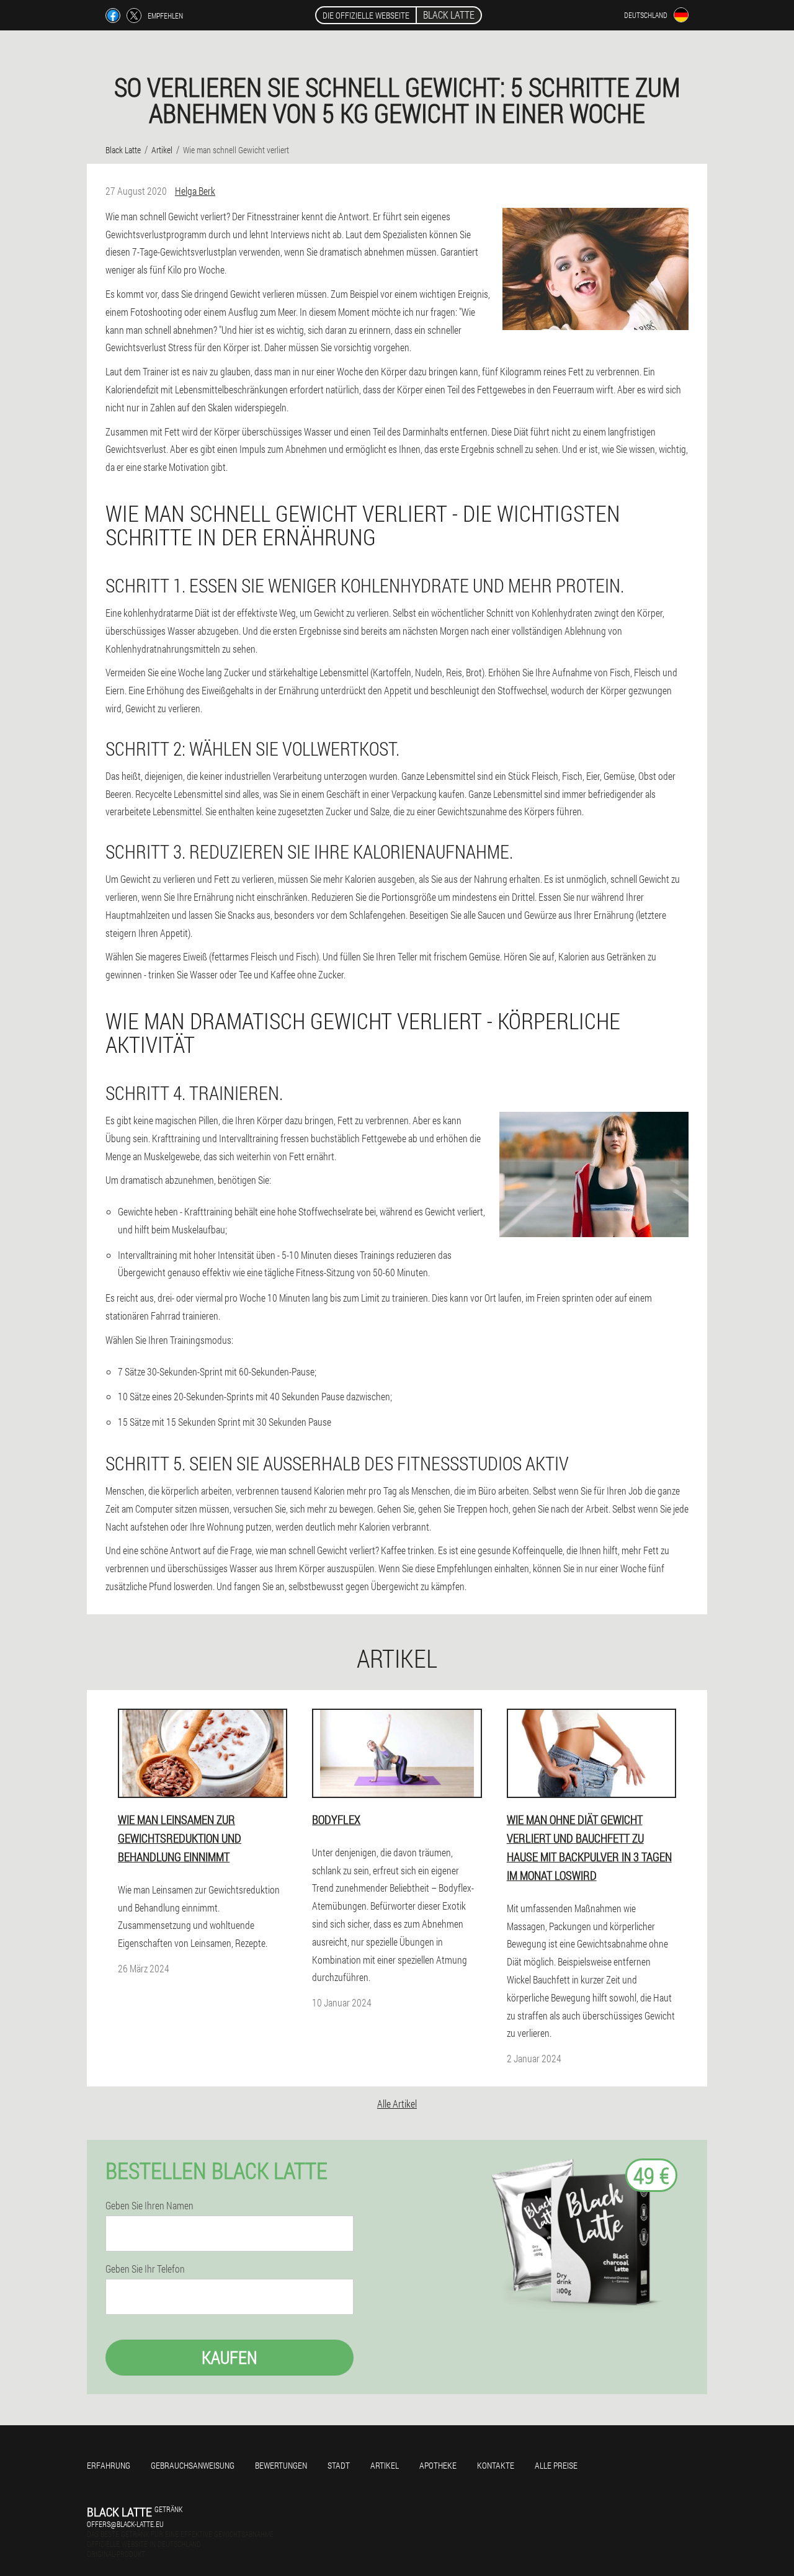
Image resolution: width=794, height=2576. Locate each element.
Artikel (385, 2465)
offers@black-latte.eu (125, 2524)
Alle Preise (556, 2465)
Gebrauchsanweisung (193, 2465)
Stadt (339, 2465)
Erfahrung (109, 2465)
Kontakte (496, 2465)
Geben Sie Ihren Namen (149, 2206)
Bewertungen (281, 2465)
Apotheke (438, 2465)
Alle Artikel (397, 2104)
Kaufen (230, 2357)
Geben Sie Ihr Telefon (145, 2269)
